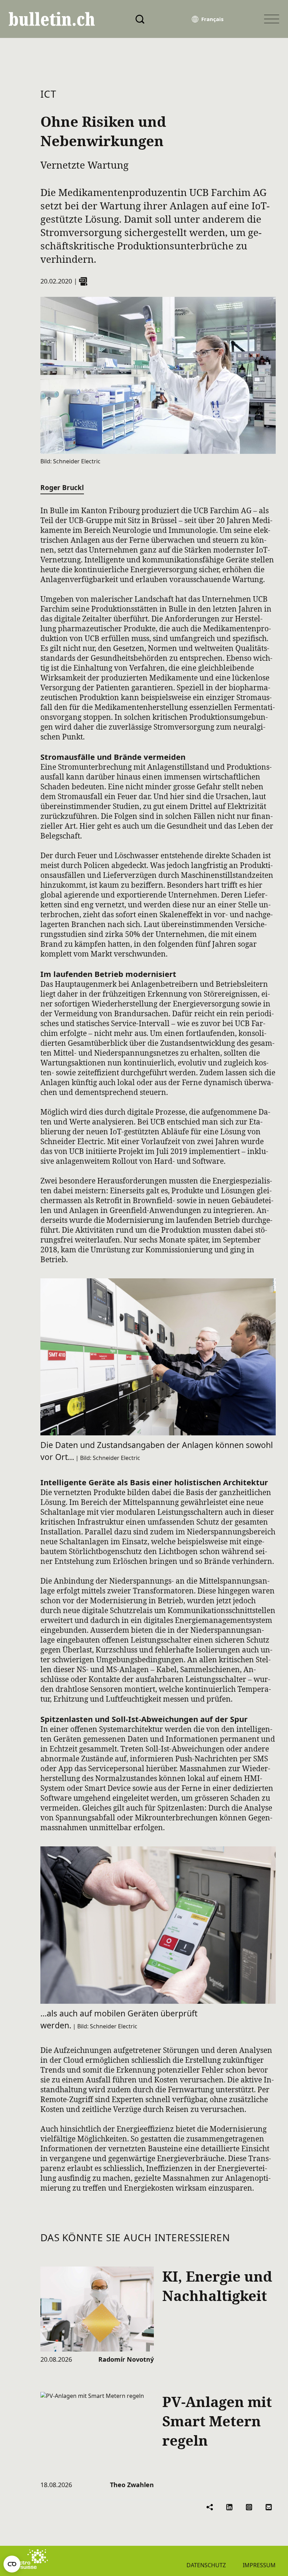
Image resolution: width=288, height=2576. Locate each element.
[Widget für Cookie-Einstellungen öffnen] (12, 2564)
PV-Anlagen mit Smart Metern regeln (217, 2421)
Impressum (259, 2565)
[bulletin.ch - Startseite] (52, 19)
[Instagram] (249, 2507)
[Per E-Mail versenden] (269, 2507)
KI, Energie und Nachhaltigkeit (217, 2286)
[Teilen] (210, 2507)
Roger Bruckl (62, 488)
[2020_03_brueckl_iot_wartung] (83, 281)
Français (212, 19)
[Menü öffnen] (272, 19)
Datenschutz (206, 2565)
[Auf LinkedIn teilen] (229, 2507)
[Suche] (140, 19)
